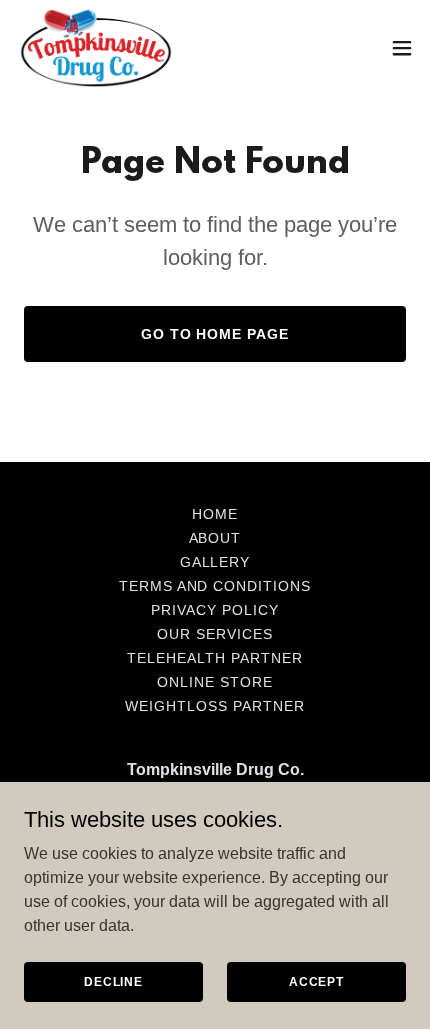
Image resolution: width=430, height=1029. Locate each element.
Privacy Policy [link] (215, 610)
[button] (402, 48)
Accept (316, 981)
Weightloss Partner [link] (215, 706)
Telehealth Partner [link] (215, 658)
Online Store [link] (215, 682)
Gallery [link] (215, 562)
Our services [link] (215, 634)
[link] (96, 48)
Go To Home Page (215, 334)
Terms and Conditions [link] (215, 586)
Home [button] (215, 514)
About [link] (215, 538)
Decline (113, 981)
